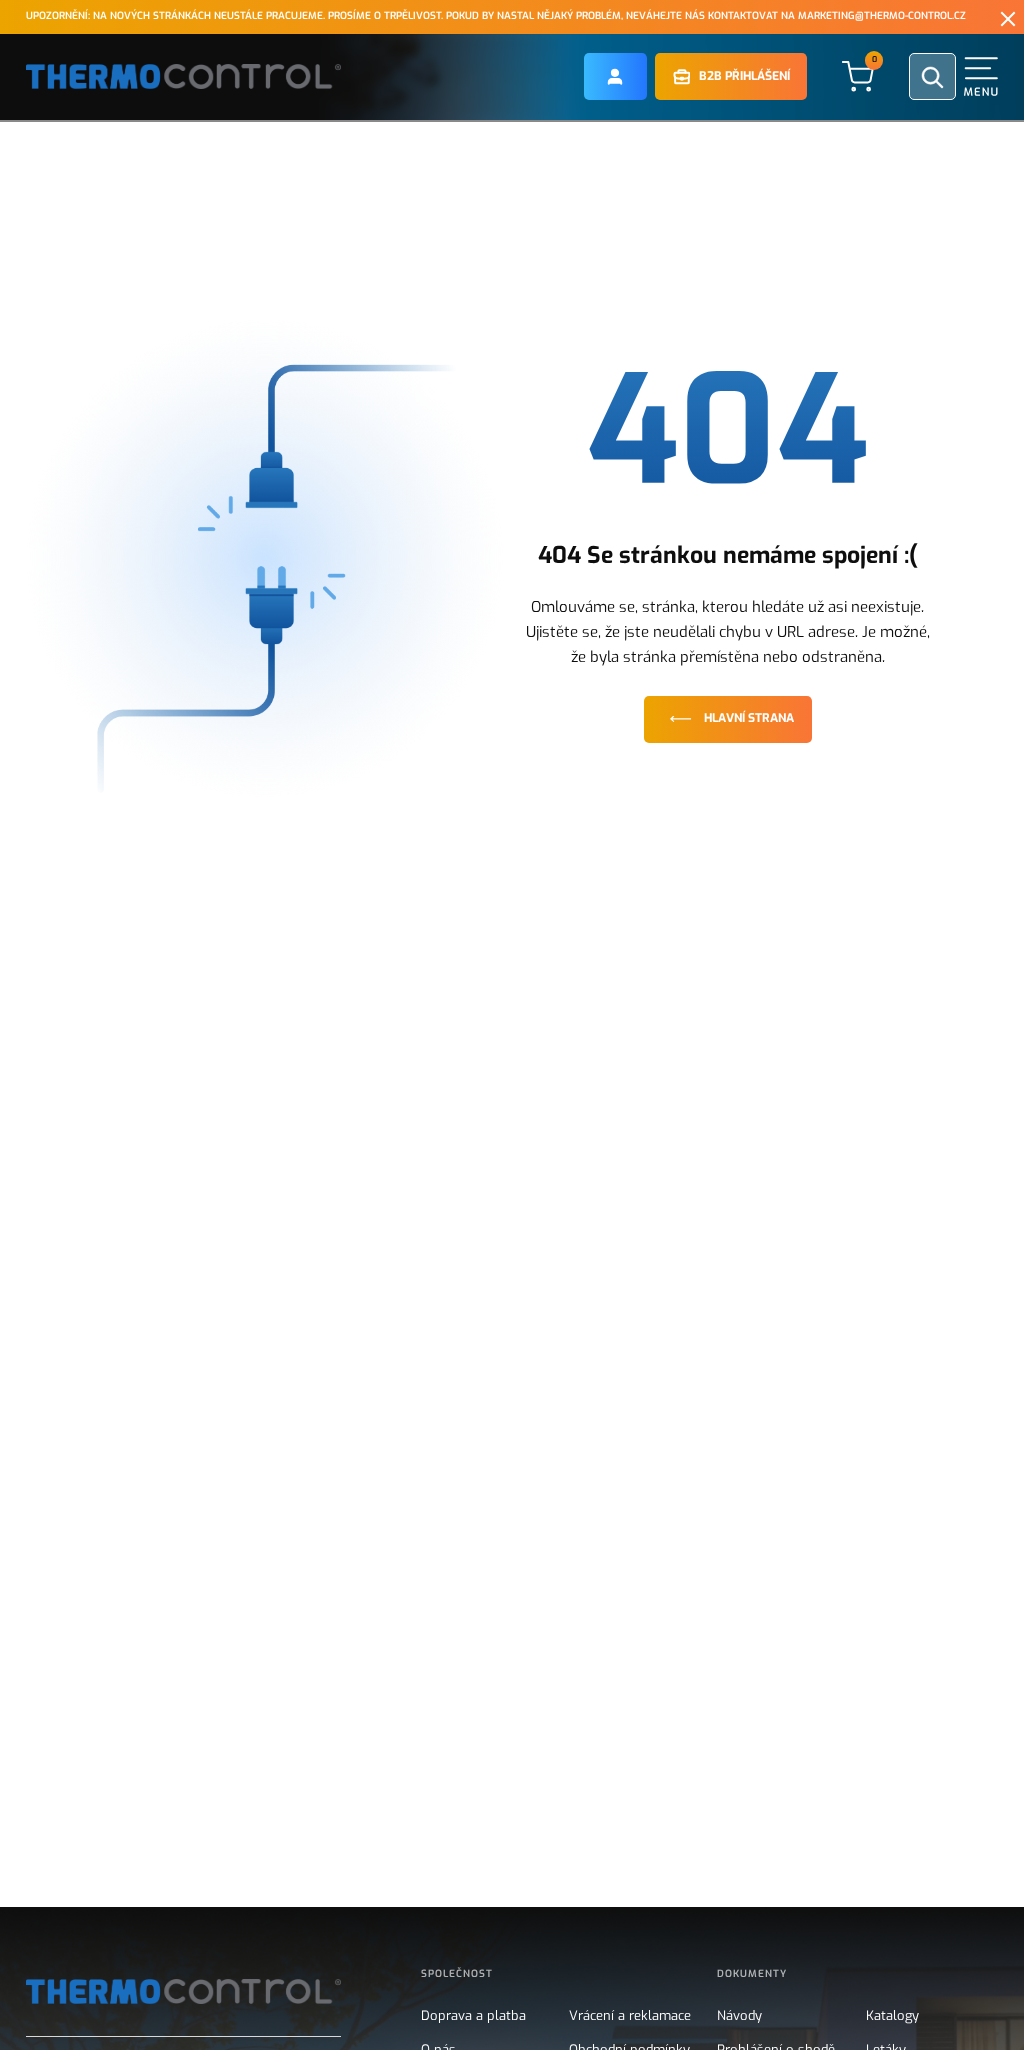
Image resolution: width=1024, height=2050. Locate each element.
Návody (739, 2016)
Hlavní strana (749, 718)
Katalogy (892, 2016)
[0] (858, 75)
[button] (615, 76)
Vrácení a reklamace (630, 2016)
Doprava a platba (473, 2016)
